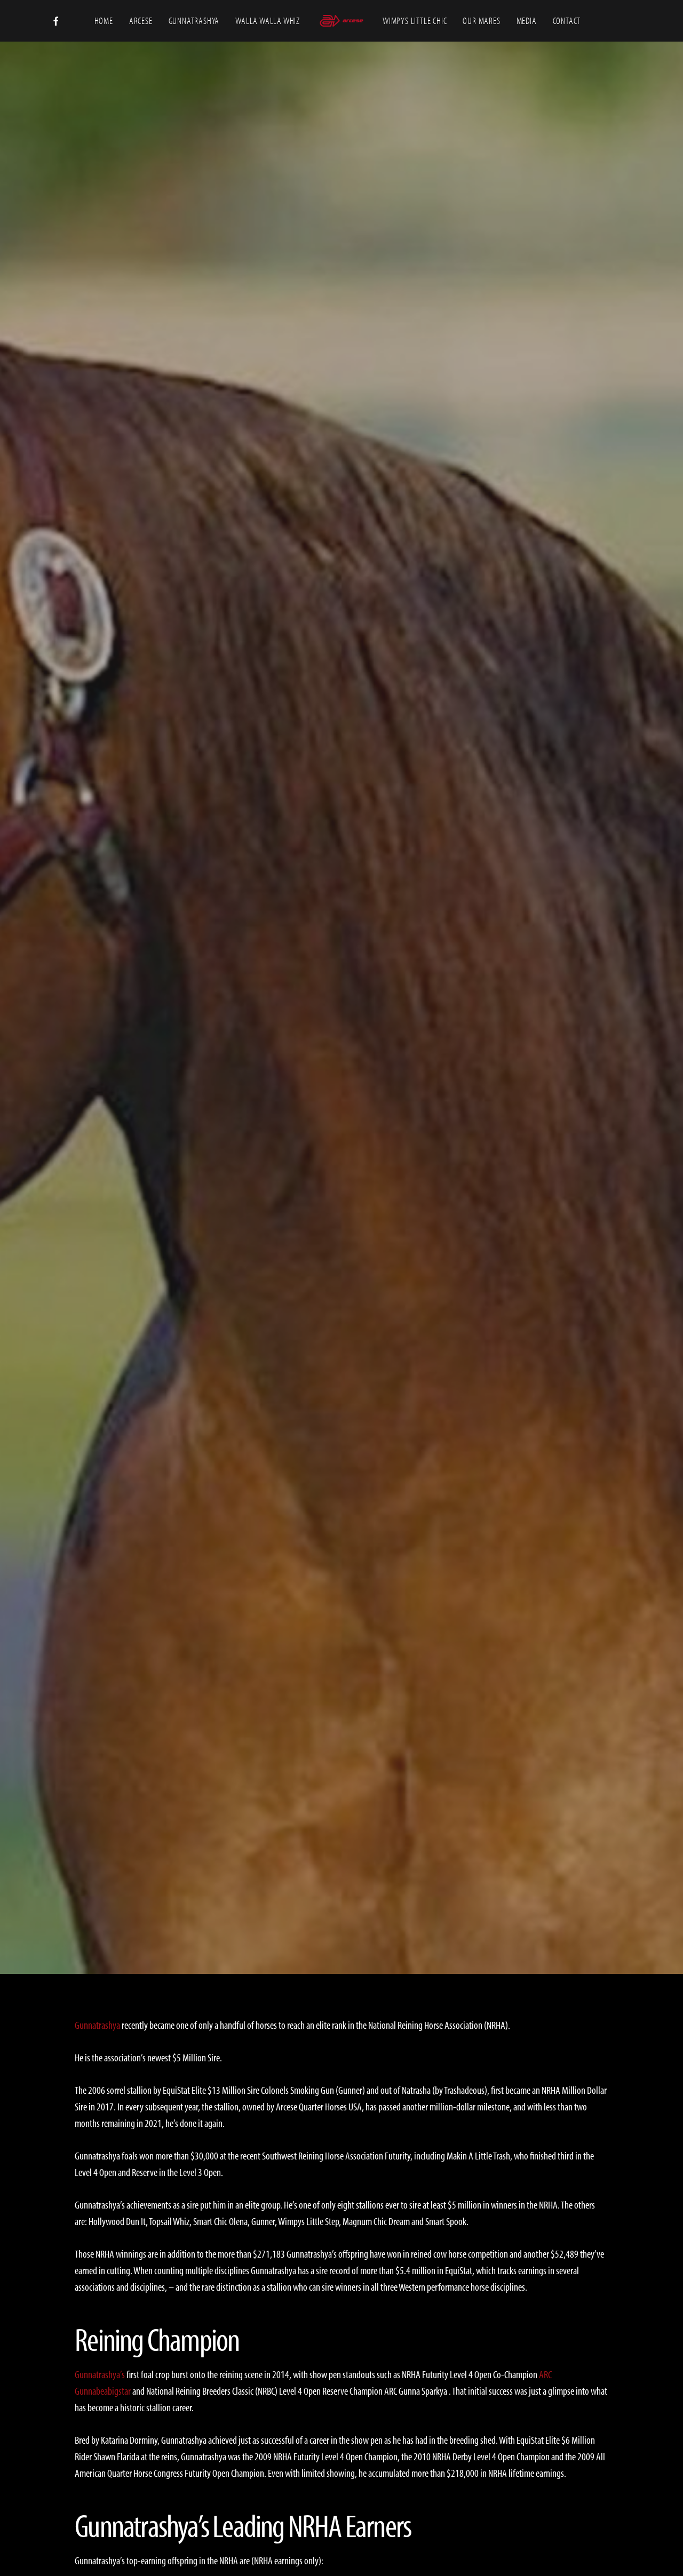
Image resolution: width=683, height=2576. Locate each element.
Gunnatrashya (341, 980)
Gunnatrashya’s (100, 2374)
